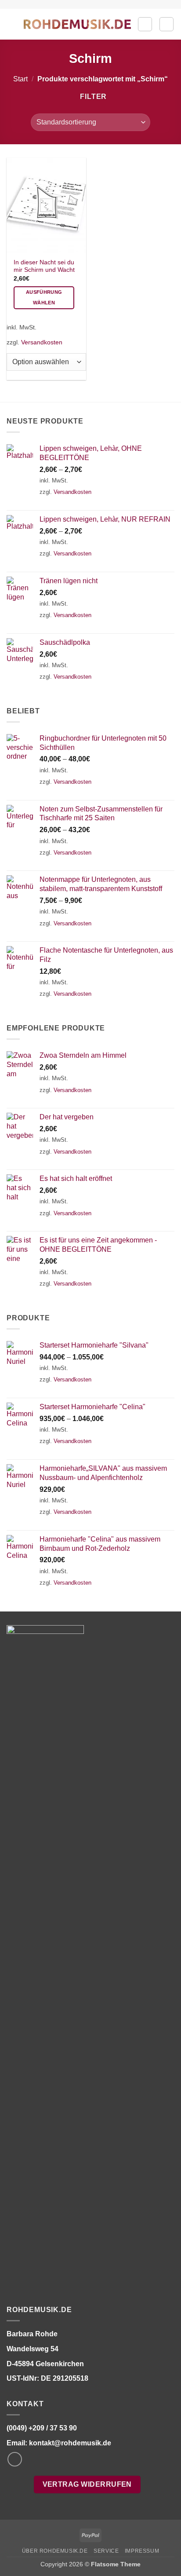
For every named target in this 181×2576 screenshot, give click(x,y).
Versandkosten (42, 342)
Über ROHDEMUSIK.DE (55, 2551)
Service (106, 2551)
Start (20, 79)
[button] (12, 24)
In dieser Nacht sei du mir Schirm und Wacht (44, 266)
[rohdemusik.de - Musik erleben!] (77, 24)
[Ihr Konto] (145, 24)
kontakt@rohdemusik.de (70, 2443)
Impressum (142, 2551)
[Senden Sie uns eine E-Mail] (15, 2459)
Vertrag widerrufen (87, 2484)
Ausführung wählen (44, 297)
